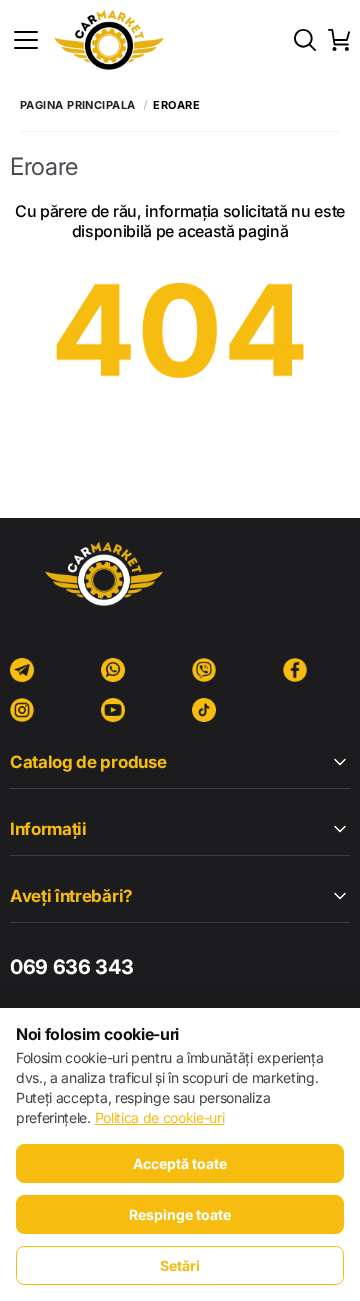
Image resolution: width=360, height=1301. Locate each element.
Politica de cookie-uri (160, 1117)
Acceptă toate (180, 1163)
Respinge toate (180, 1214)
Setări (180, 1265)
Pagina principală (77, 105)
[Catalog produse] (26, 40)
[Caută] (305, 40)
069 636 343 (71, 967)
